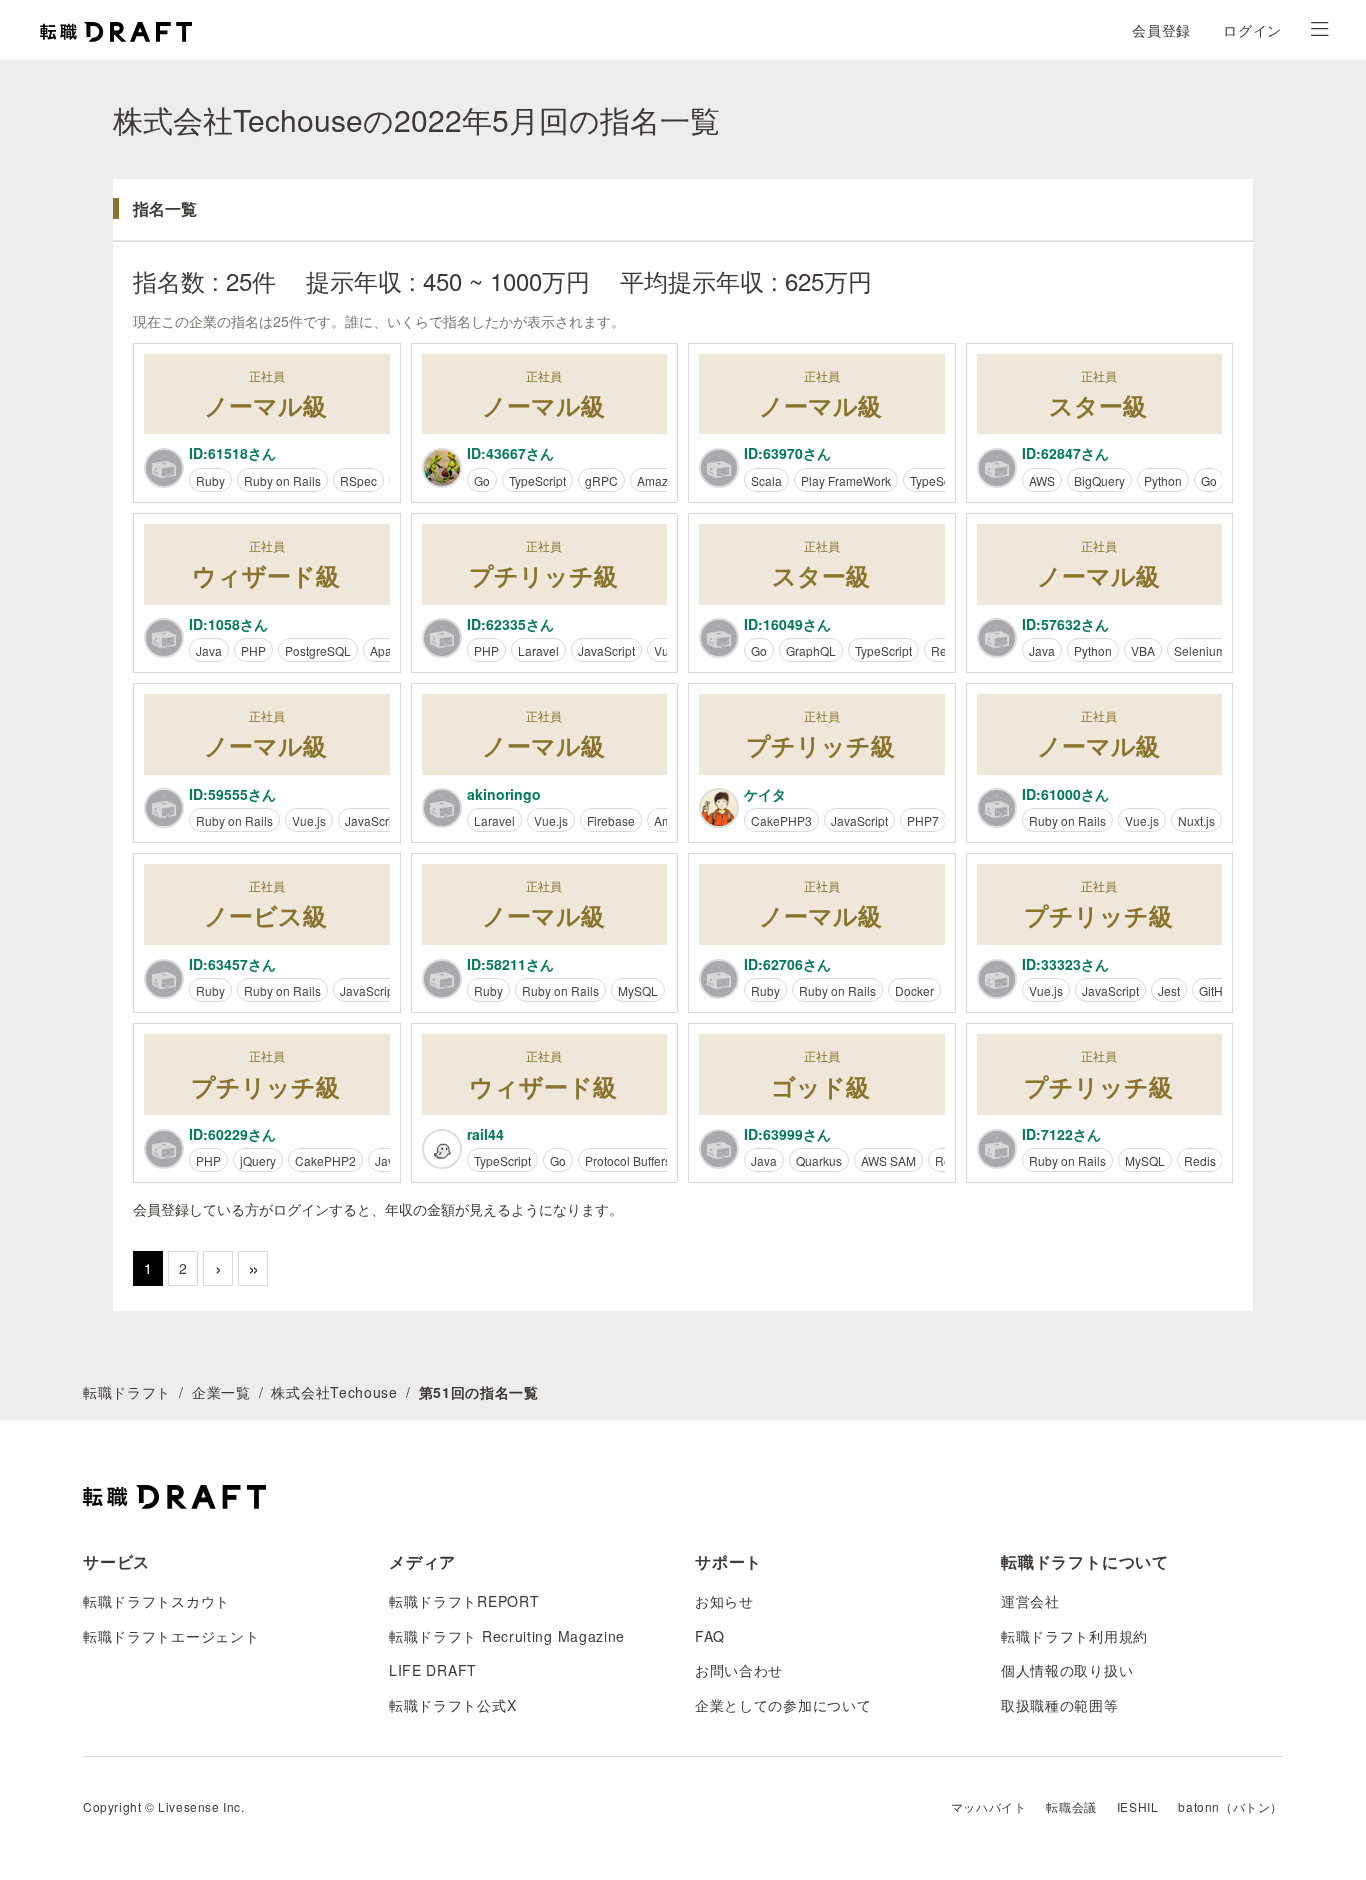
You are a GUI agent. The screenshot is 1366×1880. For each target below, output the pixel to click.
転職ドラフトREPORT (464, 1601)
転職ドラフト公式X (452, 1705)
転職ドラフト (127, 1392)
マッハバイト (989, 1806)
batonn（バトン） (1230, 1806)
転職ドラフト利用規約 (1074, 1636)
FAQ (710, 1636)
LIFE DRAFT (433, 1670)
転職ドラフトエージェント (171, 1636)
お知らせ (724, 1601)
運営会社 (1030, 1601)
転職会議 (1071, 1806)
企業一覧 (221, 1392)
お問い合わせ (739, 1670)
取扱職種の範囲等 (1060, 1705)
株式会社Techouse (334, 1392)
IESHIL (1138, 1806)
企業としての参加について (783, 1705)
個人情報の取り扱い (1067, 1670)
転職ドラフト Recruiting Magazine (507, 1636)
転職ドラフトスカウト (156, 1601)
